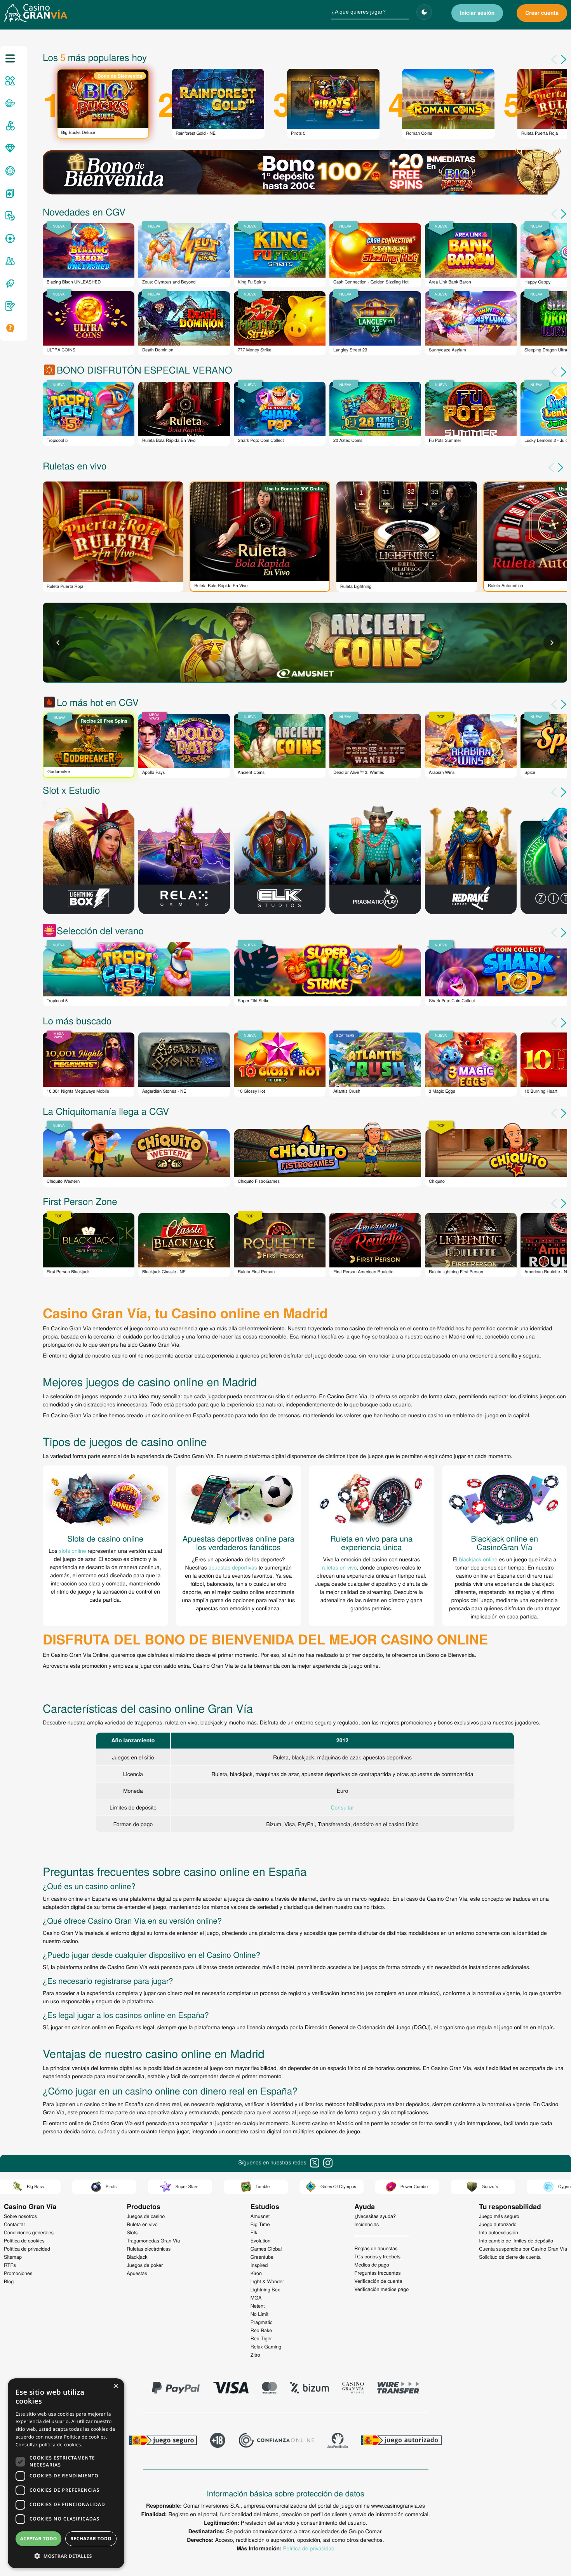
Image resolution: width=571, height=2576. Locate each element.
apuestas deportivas (232, 1567)
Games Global (266, 2249)
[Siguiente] (562, 468)
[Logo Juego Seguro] (163, 2441)
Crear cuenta (542, 13)
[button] (66, 2556)
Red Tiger (261, 2338)
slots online (73, 1550)
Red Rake (261, 2330)
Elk (254, 2232)
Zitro (255, 2355)
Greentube (262, 2257)
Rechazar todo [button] (91, 2539)
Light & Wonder (267, 2281)
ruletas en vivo (339, 1567)
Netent (258, 2306)
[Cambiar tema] (424, 12)
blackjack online (478, 1559)
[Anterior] (552, 468)
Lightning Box (265, 2289)
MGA (256, 2298)
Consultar (342, 1807)
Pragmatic (262, 2322)
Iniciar (477, 13)
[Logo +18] (218, 2441)
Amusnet (260, 2216)
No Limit (259, 2314)
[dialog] (66, 2473)
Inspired (259, 2265)
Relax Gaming (266, 2347)
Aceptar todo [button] (39, 2539)
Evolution (261, 2241)
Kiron (256, 2273)
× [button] (116, 2387)
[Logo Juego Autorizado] (401, 2441)
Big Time (260, 2224)
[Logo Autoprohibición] (338, 2441)
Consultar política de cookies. (49, 2445)
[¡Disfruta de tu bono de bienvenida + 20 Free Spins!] (305, 173)
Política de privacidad (309, 2548)
